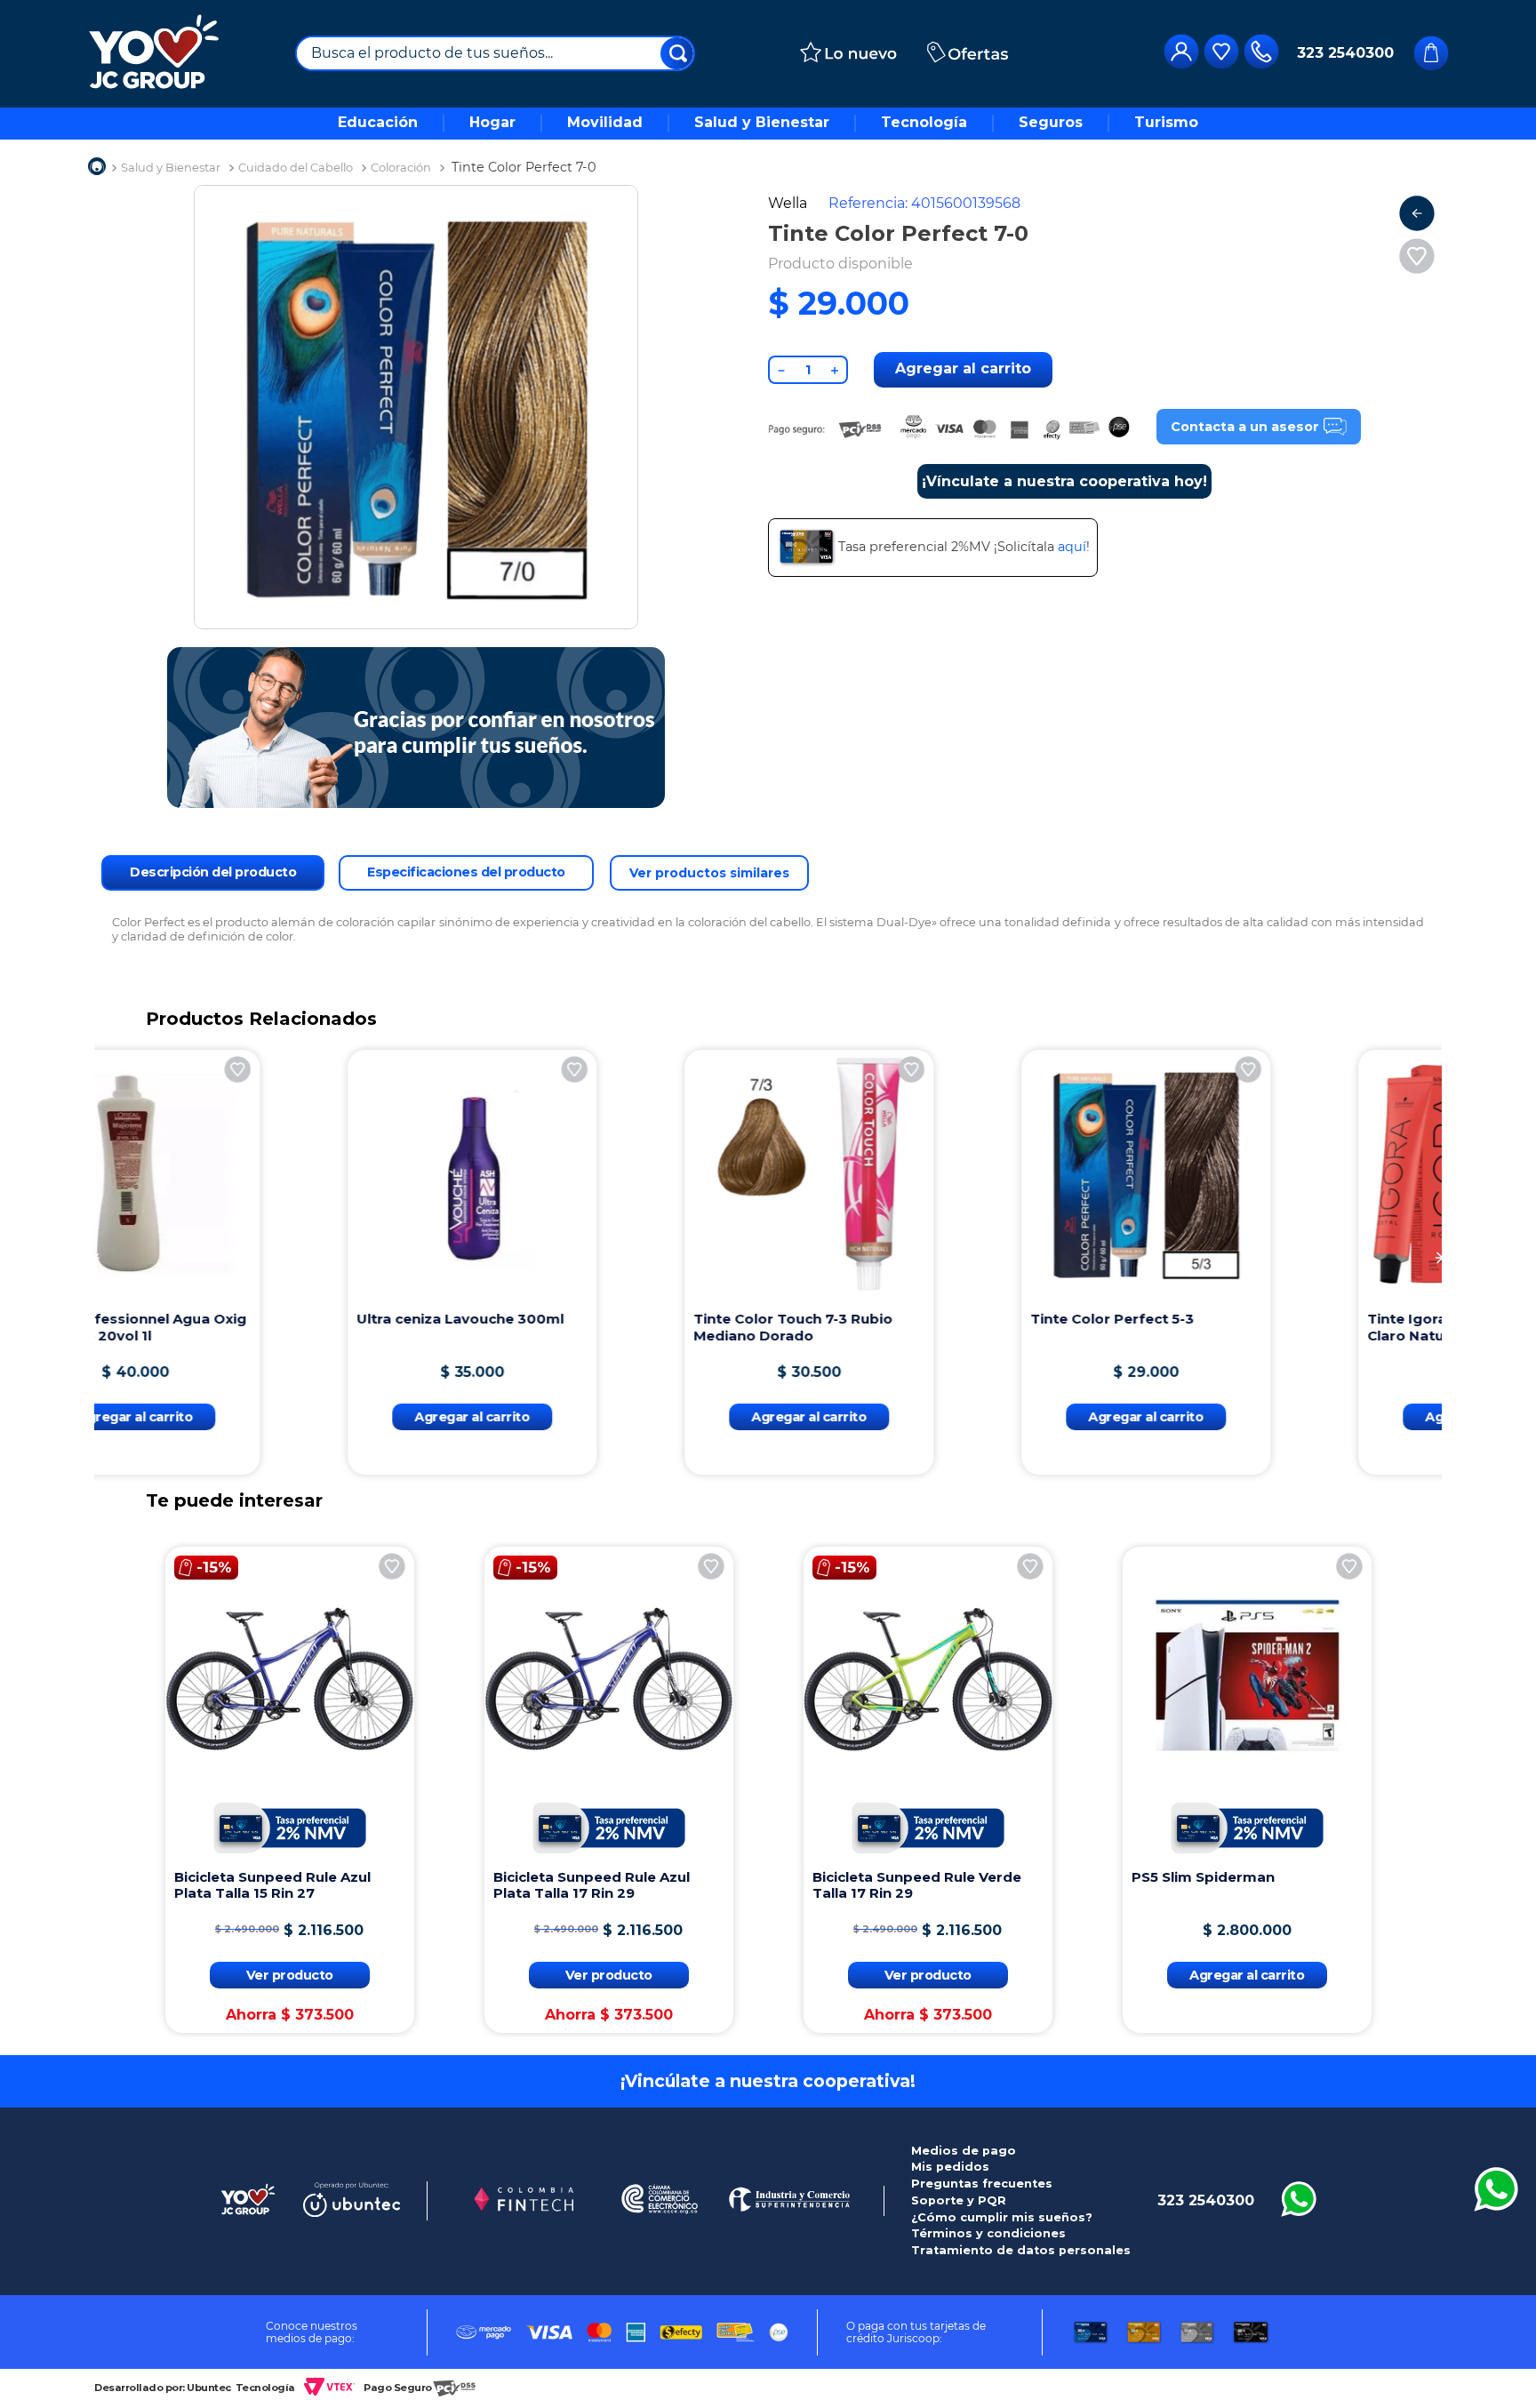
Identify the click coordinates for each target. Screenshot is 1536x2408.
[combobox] (495, 53)
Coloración (401, 168)
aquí (1072, 547)
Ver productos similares (709, 873)
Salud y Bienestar (171, 168)
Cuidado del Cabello (296, 168)
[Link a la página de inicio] (97, 168)
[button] (96, 1257)
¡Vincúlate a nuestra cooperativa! (768, 2081)
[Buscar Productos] (678, 53)
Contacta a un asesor (1245, 427)
